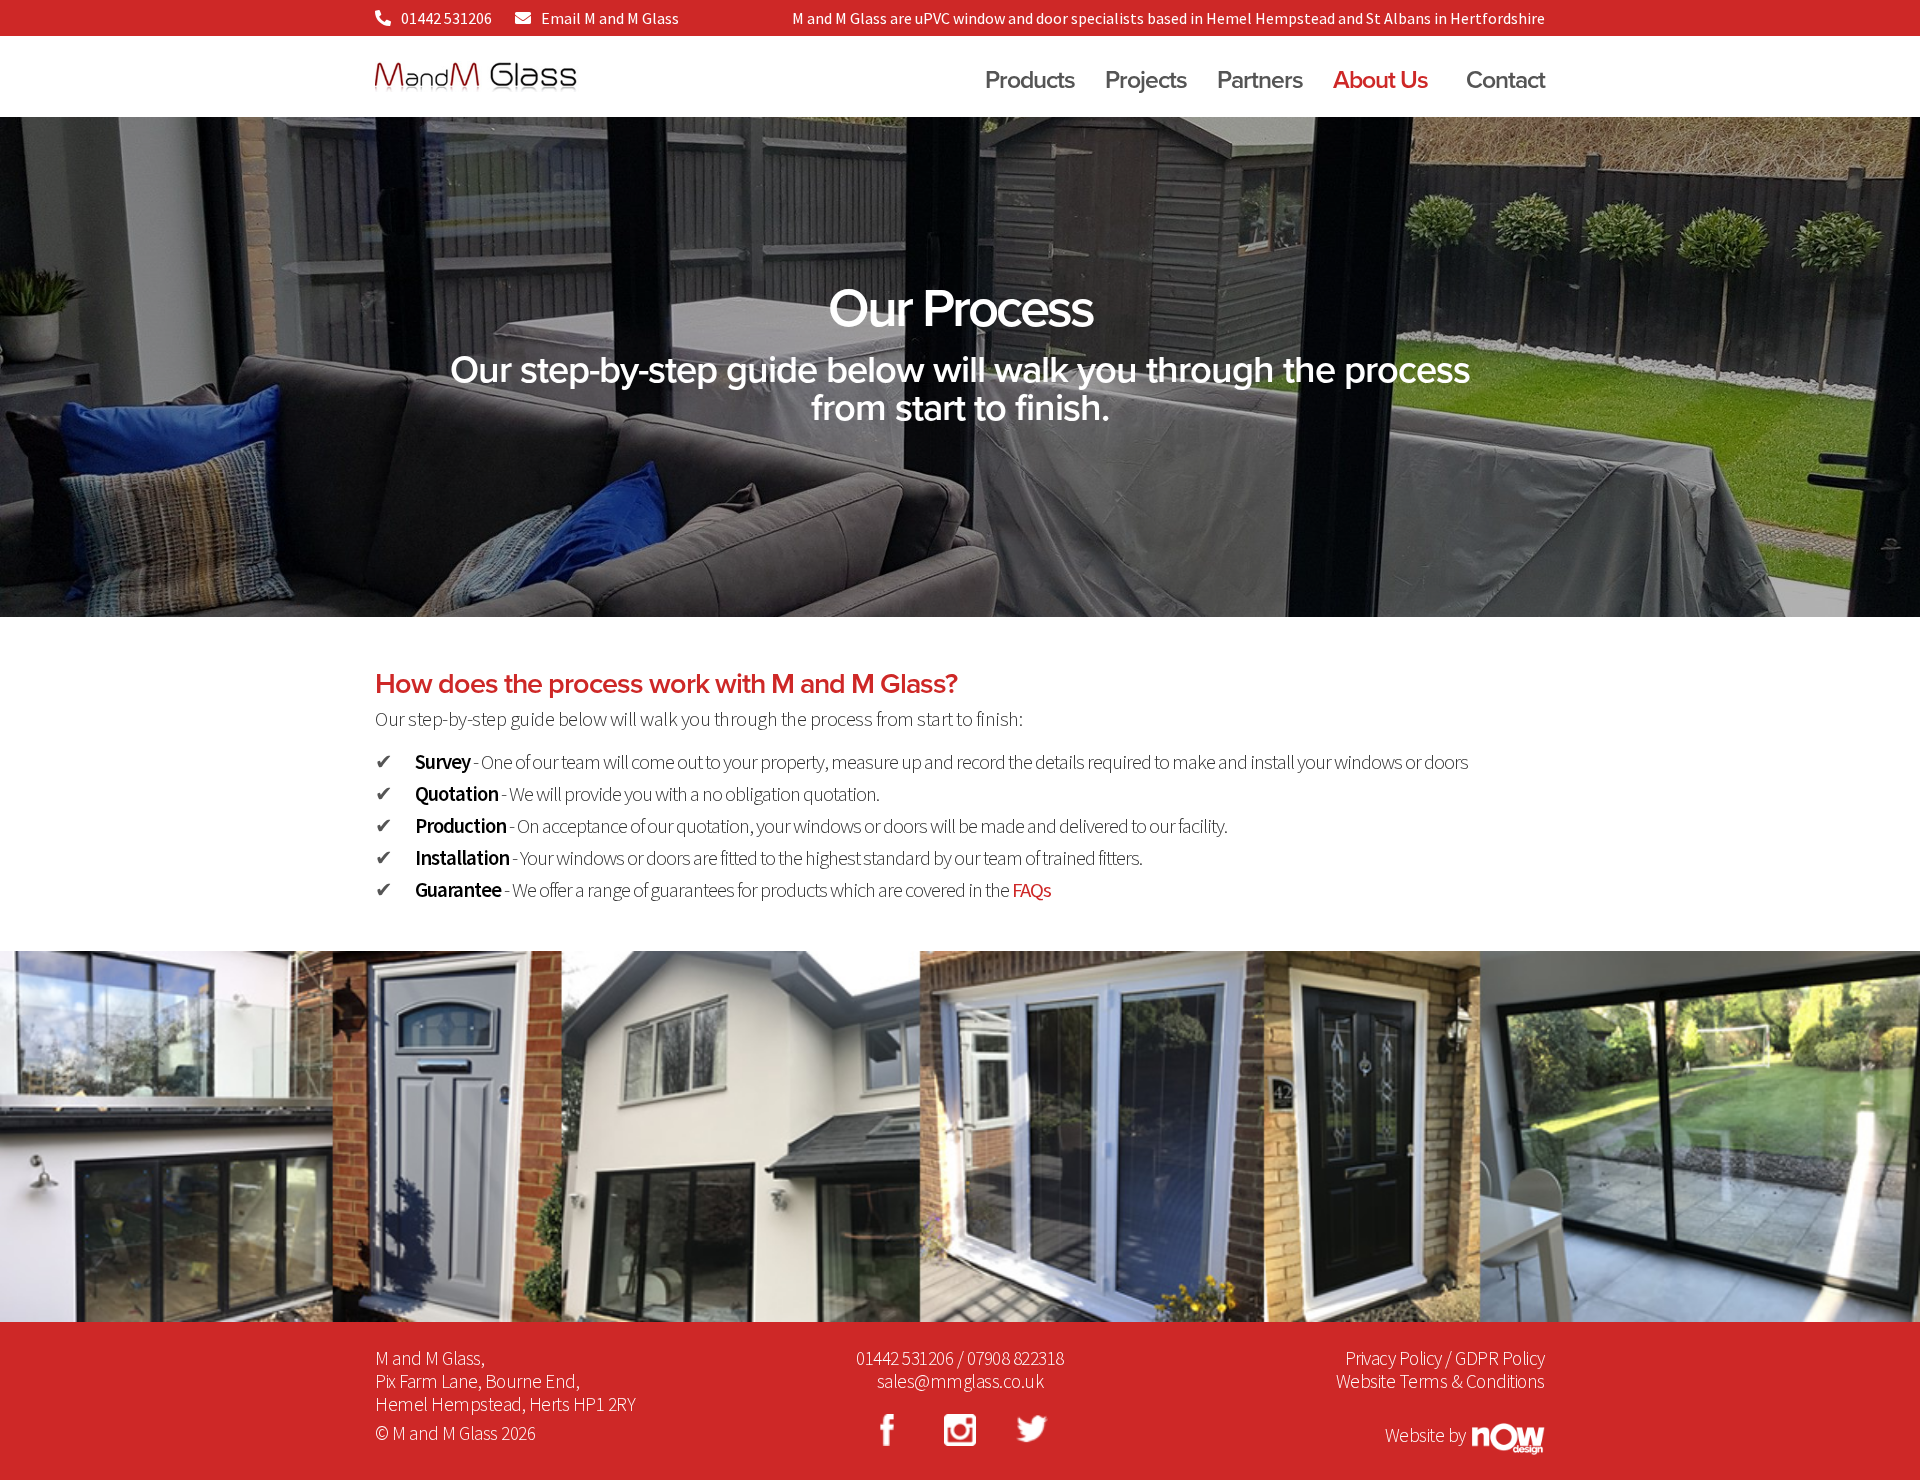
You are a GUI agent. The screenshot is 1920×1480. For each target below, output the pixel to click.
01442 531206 (446, 18)
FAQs (1031, 890)
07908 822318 (1015, 1358)
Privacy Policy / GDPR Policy (1445, 1358)
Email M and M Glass (610, 18)
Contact (1505, 80)
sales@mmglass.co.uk (960, 1381)
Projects (1146, 80)
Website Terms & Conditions (1440, 1381)
